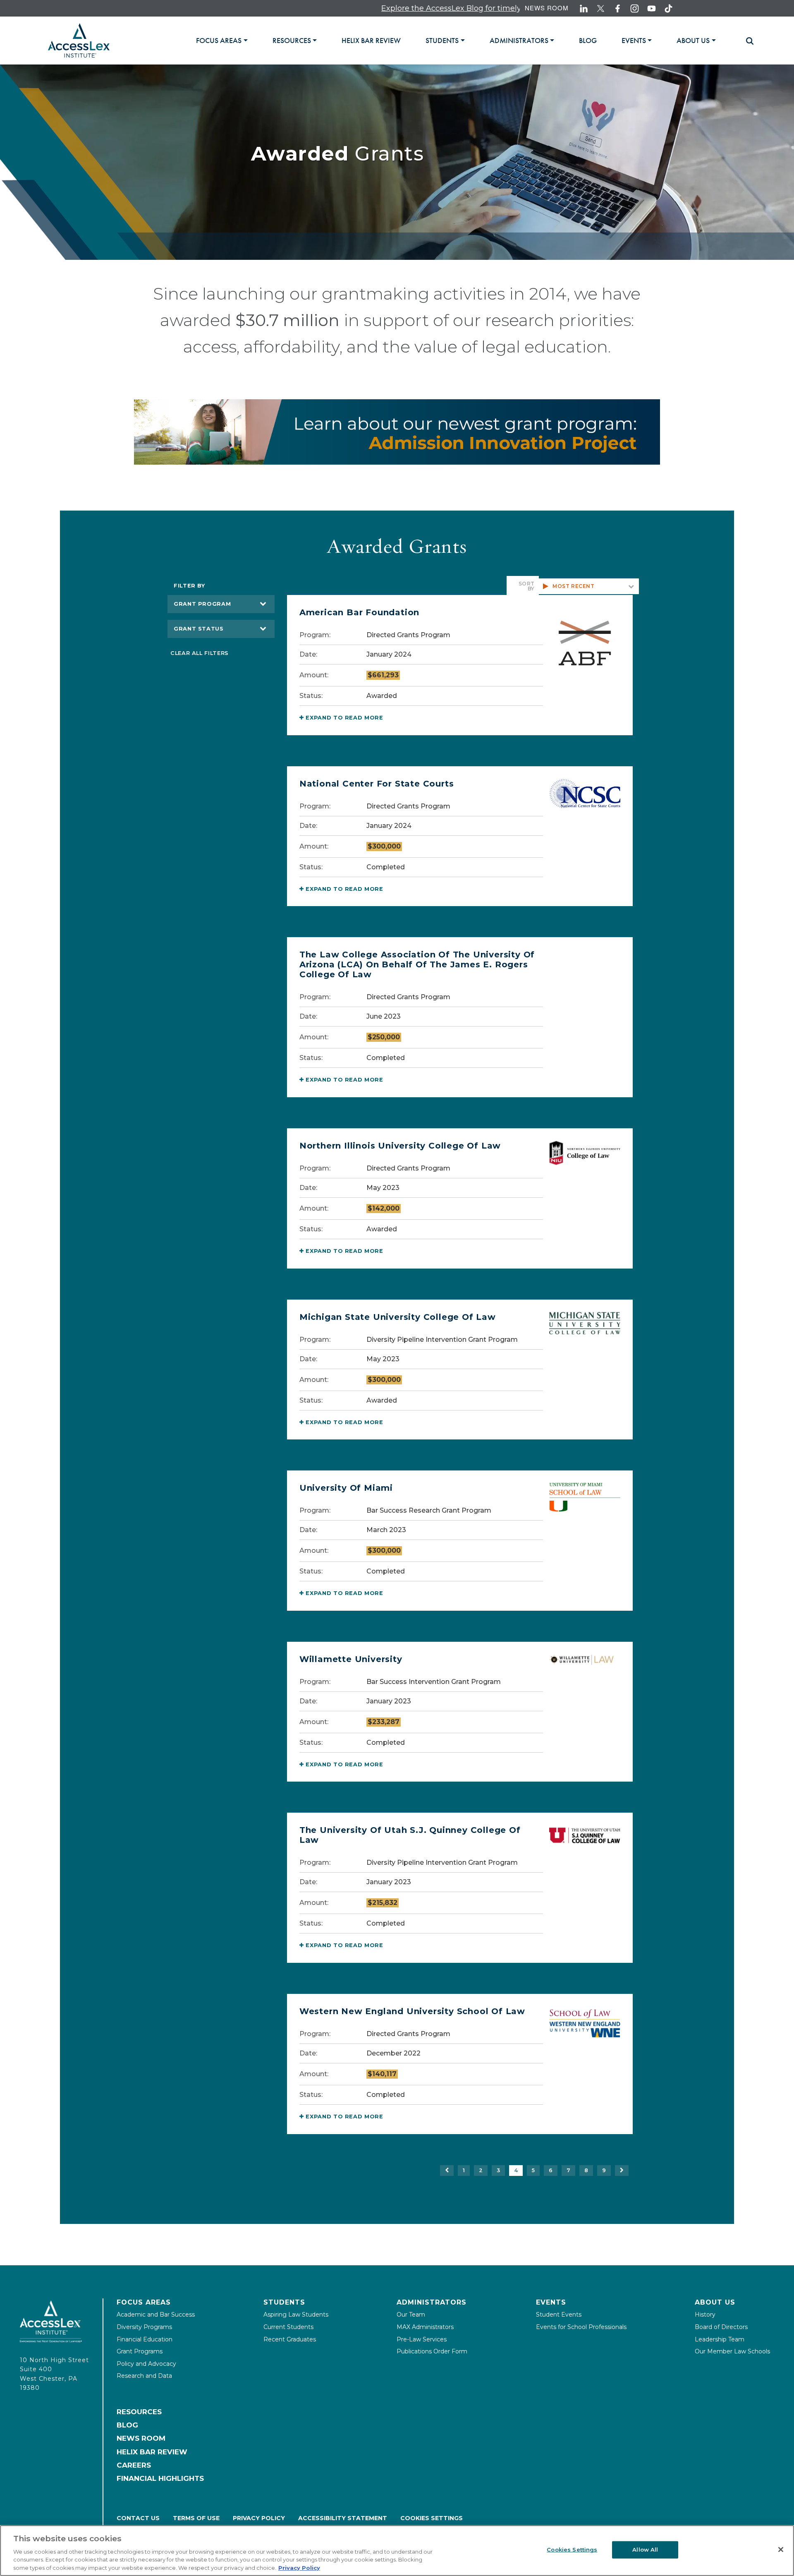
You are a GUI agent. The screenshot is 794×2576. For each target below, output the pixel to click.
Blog (127, 2425)
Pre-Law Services (422, 2339)
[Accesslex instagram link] (635, 8)
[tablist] (466, 40)
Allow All (645, 2550)
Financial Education (145, 2339)
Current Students (288, 2327)
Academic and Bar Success (156, 2315)
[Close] (781, 2550)
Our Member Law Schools (732, 2351)
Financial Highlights (160, 2478)
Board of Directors (721, 2327)
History (705, 2315)
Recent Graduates (290, 2339)
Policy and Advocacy (146, 2364)
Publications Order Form (432, 2351)
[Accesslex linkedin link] (584, 8)
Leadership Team (720, 2339)
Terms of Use (196, 2518)
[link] (371, 41)
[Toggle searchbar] (746, 41)
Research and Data (144, 2376)
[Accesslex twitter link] (601, 8)
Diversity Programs (144, 2327)
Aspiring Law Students (296, 2315)
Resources (139, 2412)
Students (284, 2302)
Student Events (559, 2315)
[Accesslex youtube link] (652, 8)
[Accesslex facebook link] (618, 8)
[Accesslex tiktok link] (668, 8)
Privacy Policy (259, 2518)
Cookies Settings (432, 2518)
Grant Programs (140, 2351)
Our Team (411, 2315)
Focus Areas (144, 2302)
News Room (547, 8)
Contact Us (138, 2518)
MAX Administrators (425, 2327)
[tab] (222, 41)
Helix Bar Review (152, 2452)
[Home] (79, 40)
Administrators (432, 2302)
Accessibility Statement (343, 2518)
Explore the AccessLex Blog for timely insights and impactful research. (432, 8)
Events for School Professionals (581, 2327)
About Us (715, 2302)
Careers (134, 2465)
